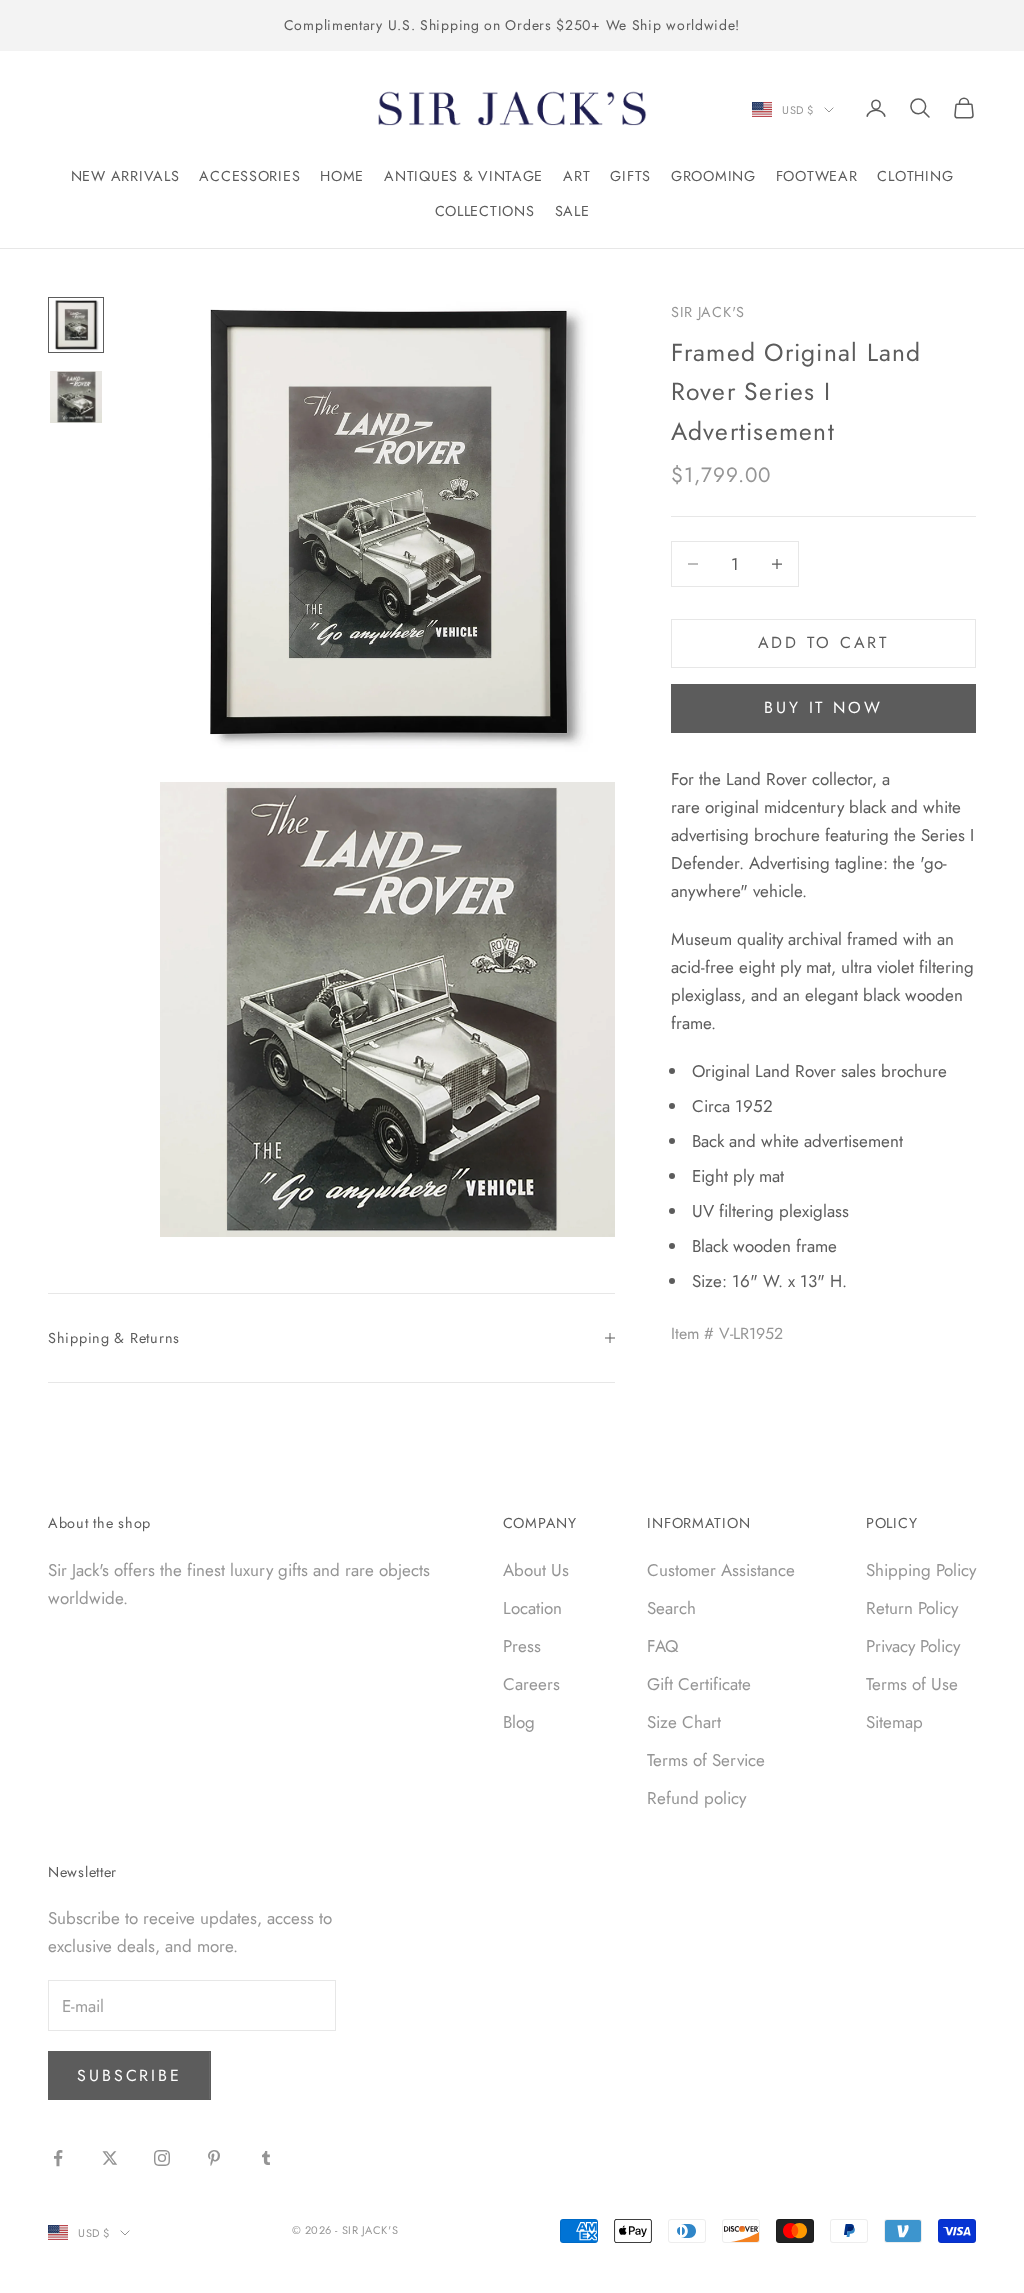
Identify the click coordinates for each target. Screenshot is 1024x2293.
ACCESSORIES (249, 176)
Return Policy (912, 1608)
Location (532, 1608)
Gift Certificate (699, 1684)
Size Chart (684, 1722)
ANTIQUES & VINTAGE (463, 176)
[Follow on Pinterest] (214, 2158)
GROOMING (713, 176)
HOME (342, 176)
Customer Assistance (721, 1570)
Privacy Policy (913, 1646)
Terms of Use (912, 1684)
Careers (531, 1684)
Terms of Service (706, 1760)
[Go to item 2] (76, 397)
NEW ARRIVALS (125, 176)
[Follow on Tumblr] (266, 2158)
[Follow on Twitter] (110, 2158)
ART (576, 176)
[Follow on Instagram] (162, 2158)
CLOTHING (915, 176)
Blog (519, 1722)
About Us (536, 1570)
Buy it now (823, 707)
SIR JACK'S (708, 312)
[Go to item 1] (76, 325)
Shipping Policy (921, 1570)
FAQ (662, 1646)
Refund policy (696, 1798)
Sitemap (894, 1722)
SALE (572, 211)
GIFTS (630, 176)
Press (522, 1646)
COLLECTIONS (485, 211)
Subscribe (129, 2075)
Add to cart (824, 642)
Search (671, 1608)
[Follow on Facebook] (58, 2158)
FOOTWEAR (817, 176)
